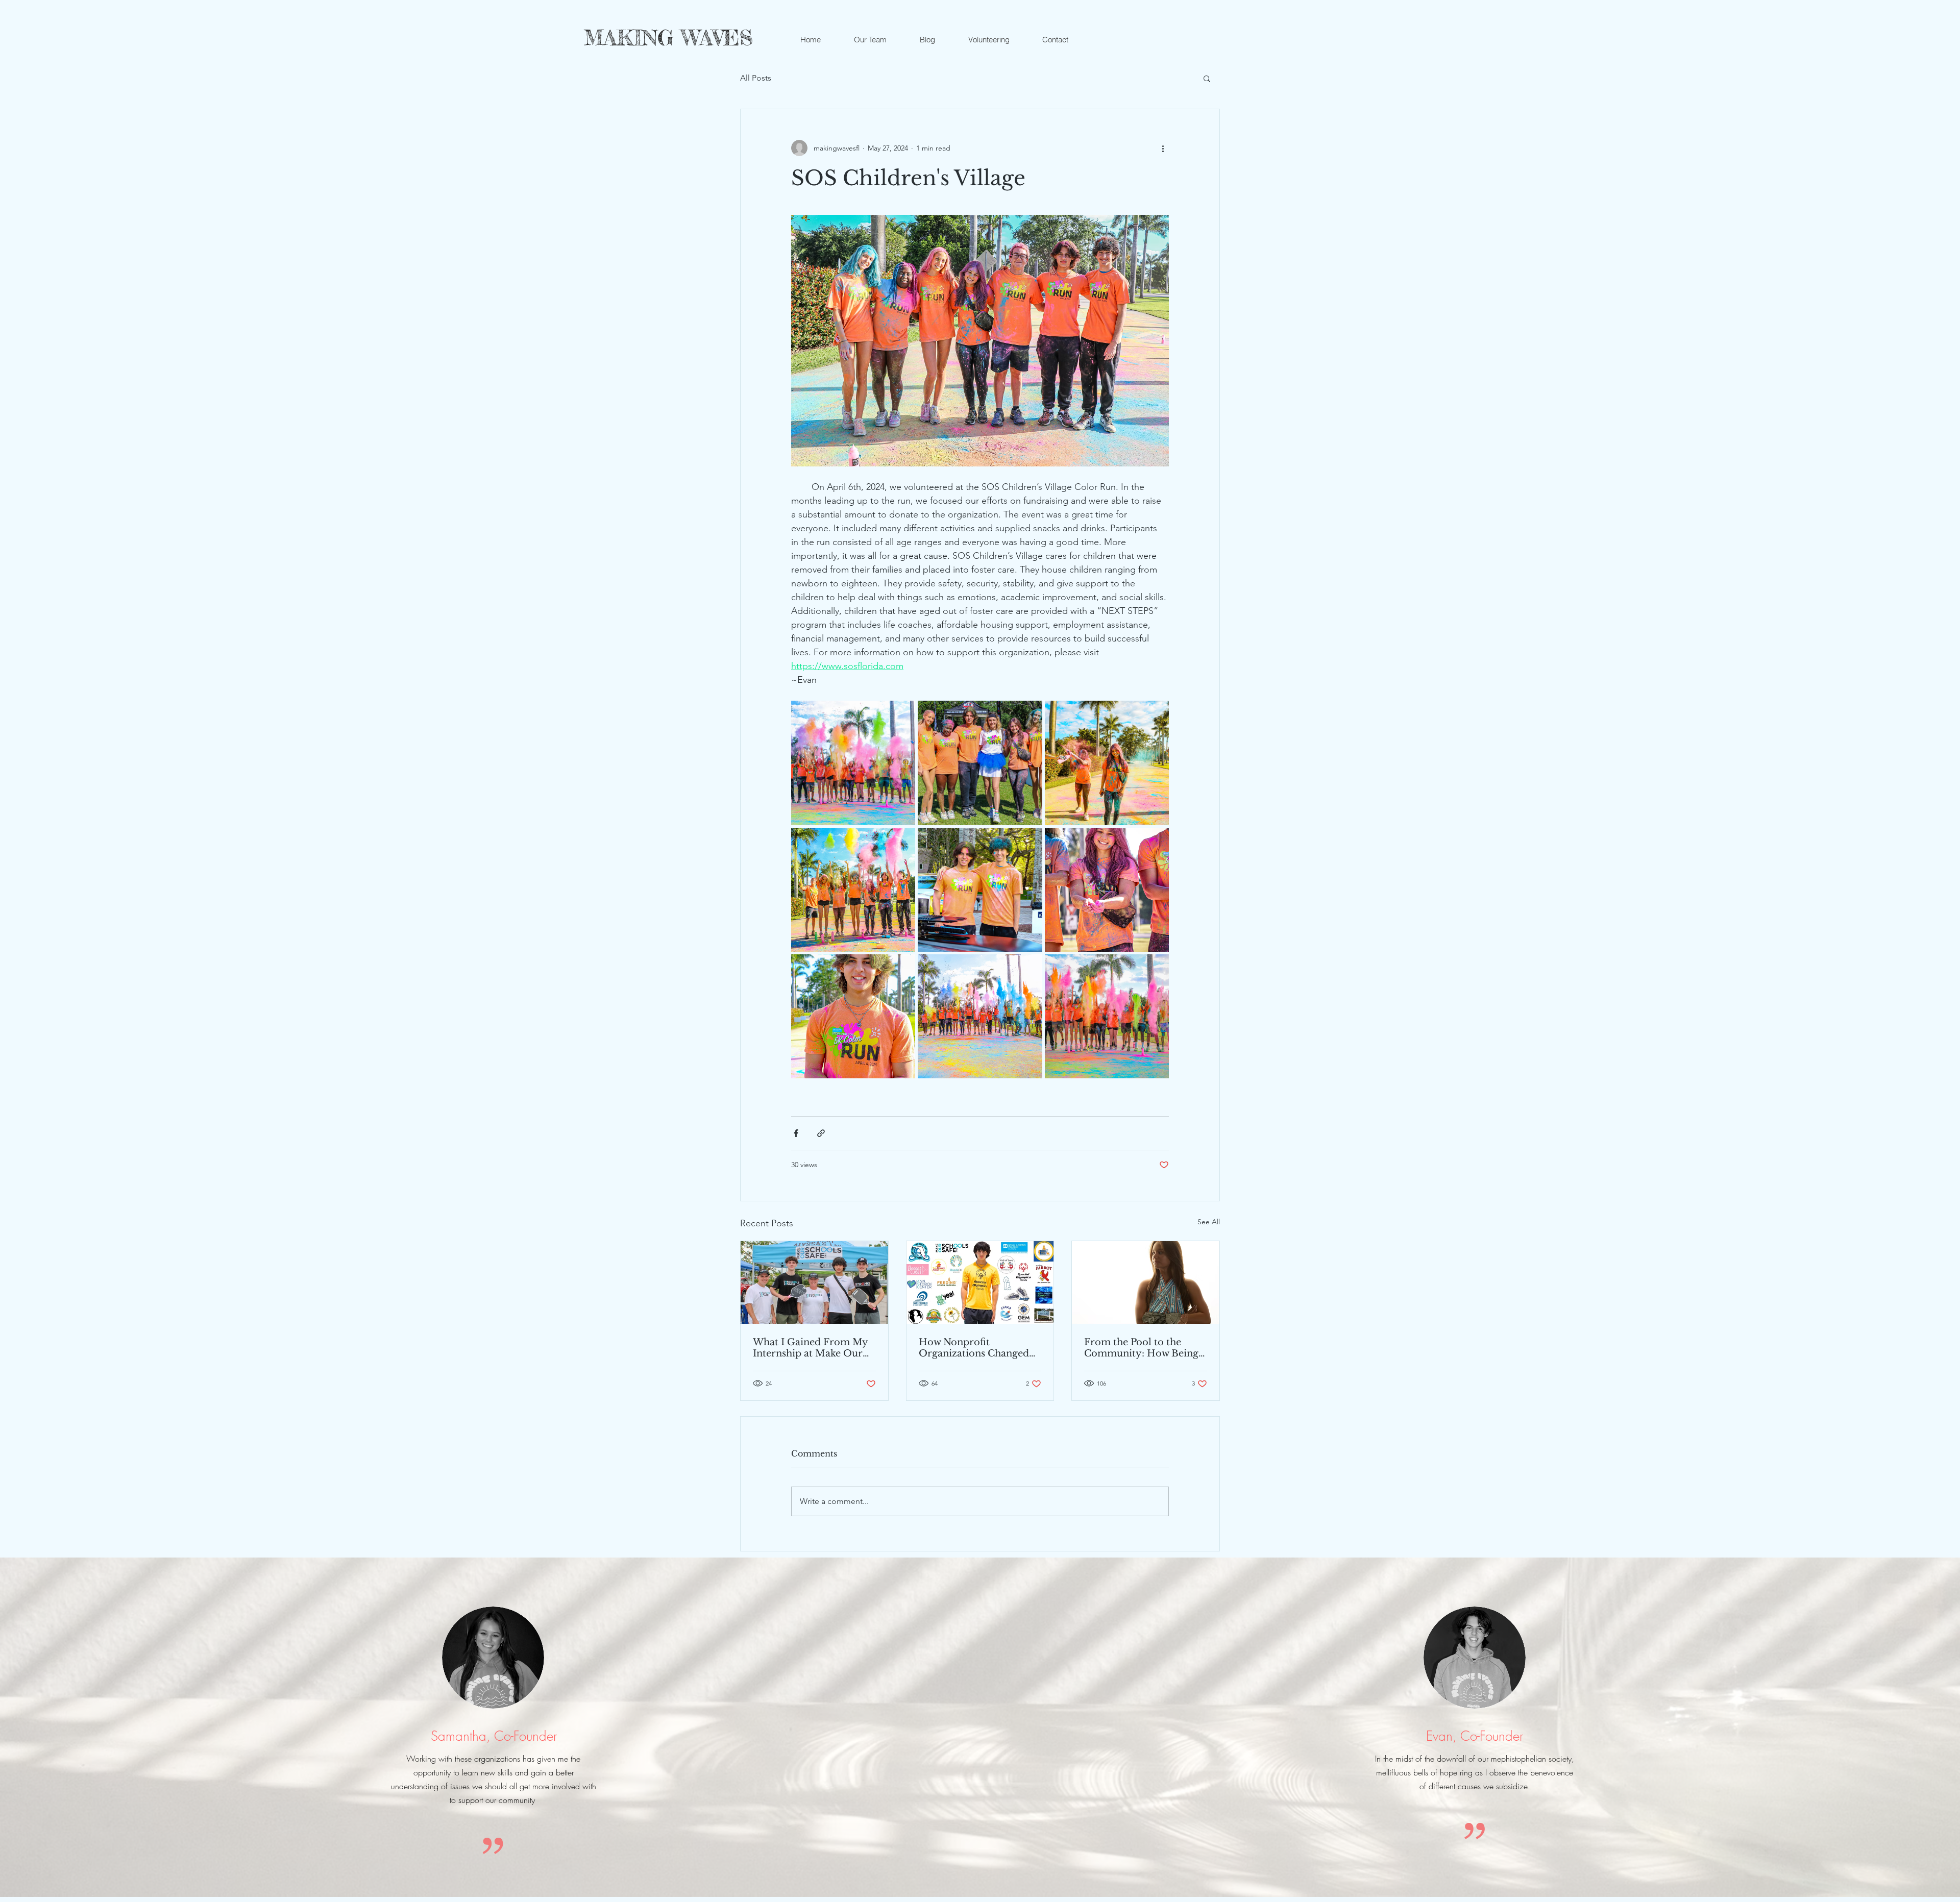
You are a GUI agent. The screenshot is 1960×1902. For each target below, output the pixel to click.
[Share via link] (821, 1133)
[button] (1207, 78)
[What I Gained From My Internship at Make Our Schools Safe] (814, 1282)
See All (1209, 1222)
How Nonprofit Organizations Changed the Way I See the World (975, 1348)
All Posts (756, 78)
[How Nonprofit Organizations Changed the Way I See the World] (980, 1282)
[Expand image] (853, 763)
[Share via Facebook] (796, 1133)
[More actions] (1163, 148)
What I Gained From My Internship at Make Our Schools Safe (810, 1348)
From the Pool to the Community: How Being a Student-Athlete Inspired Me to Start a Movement (1145, 1348)
